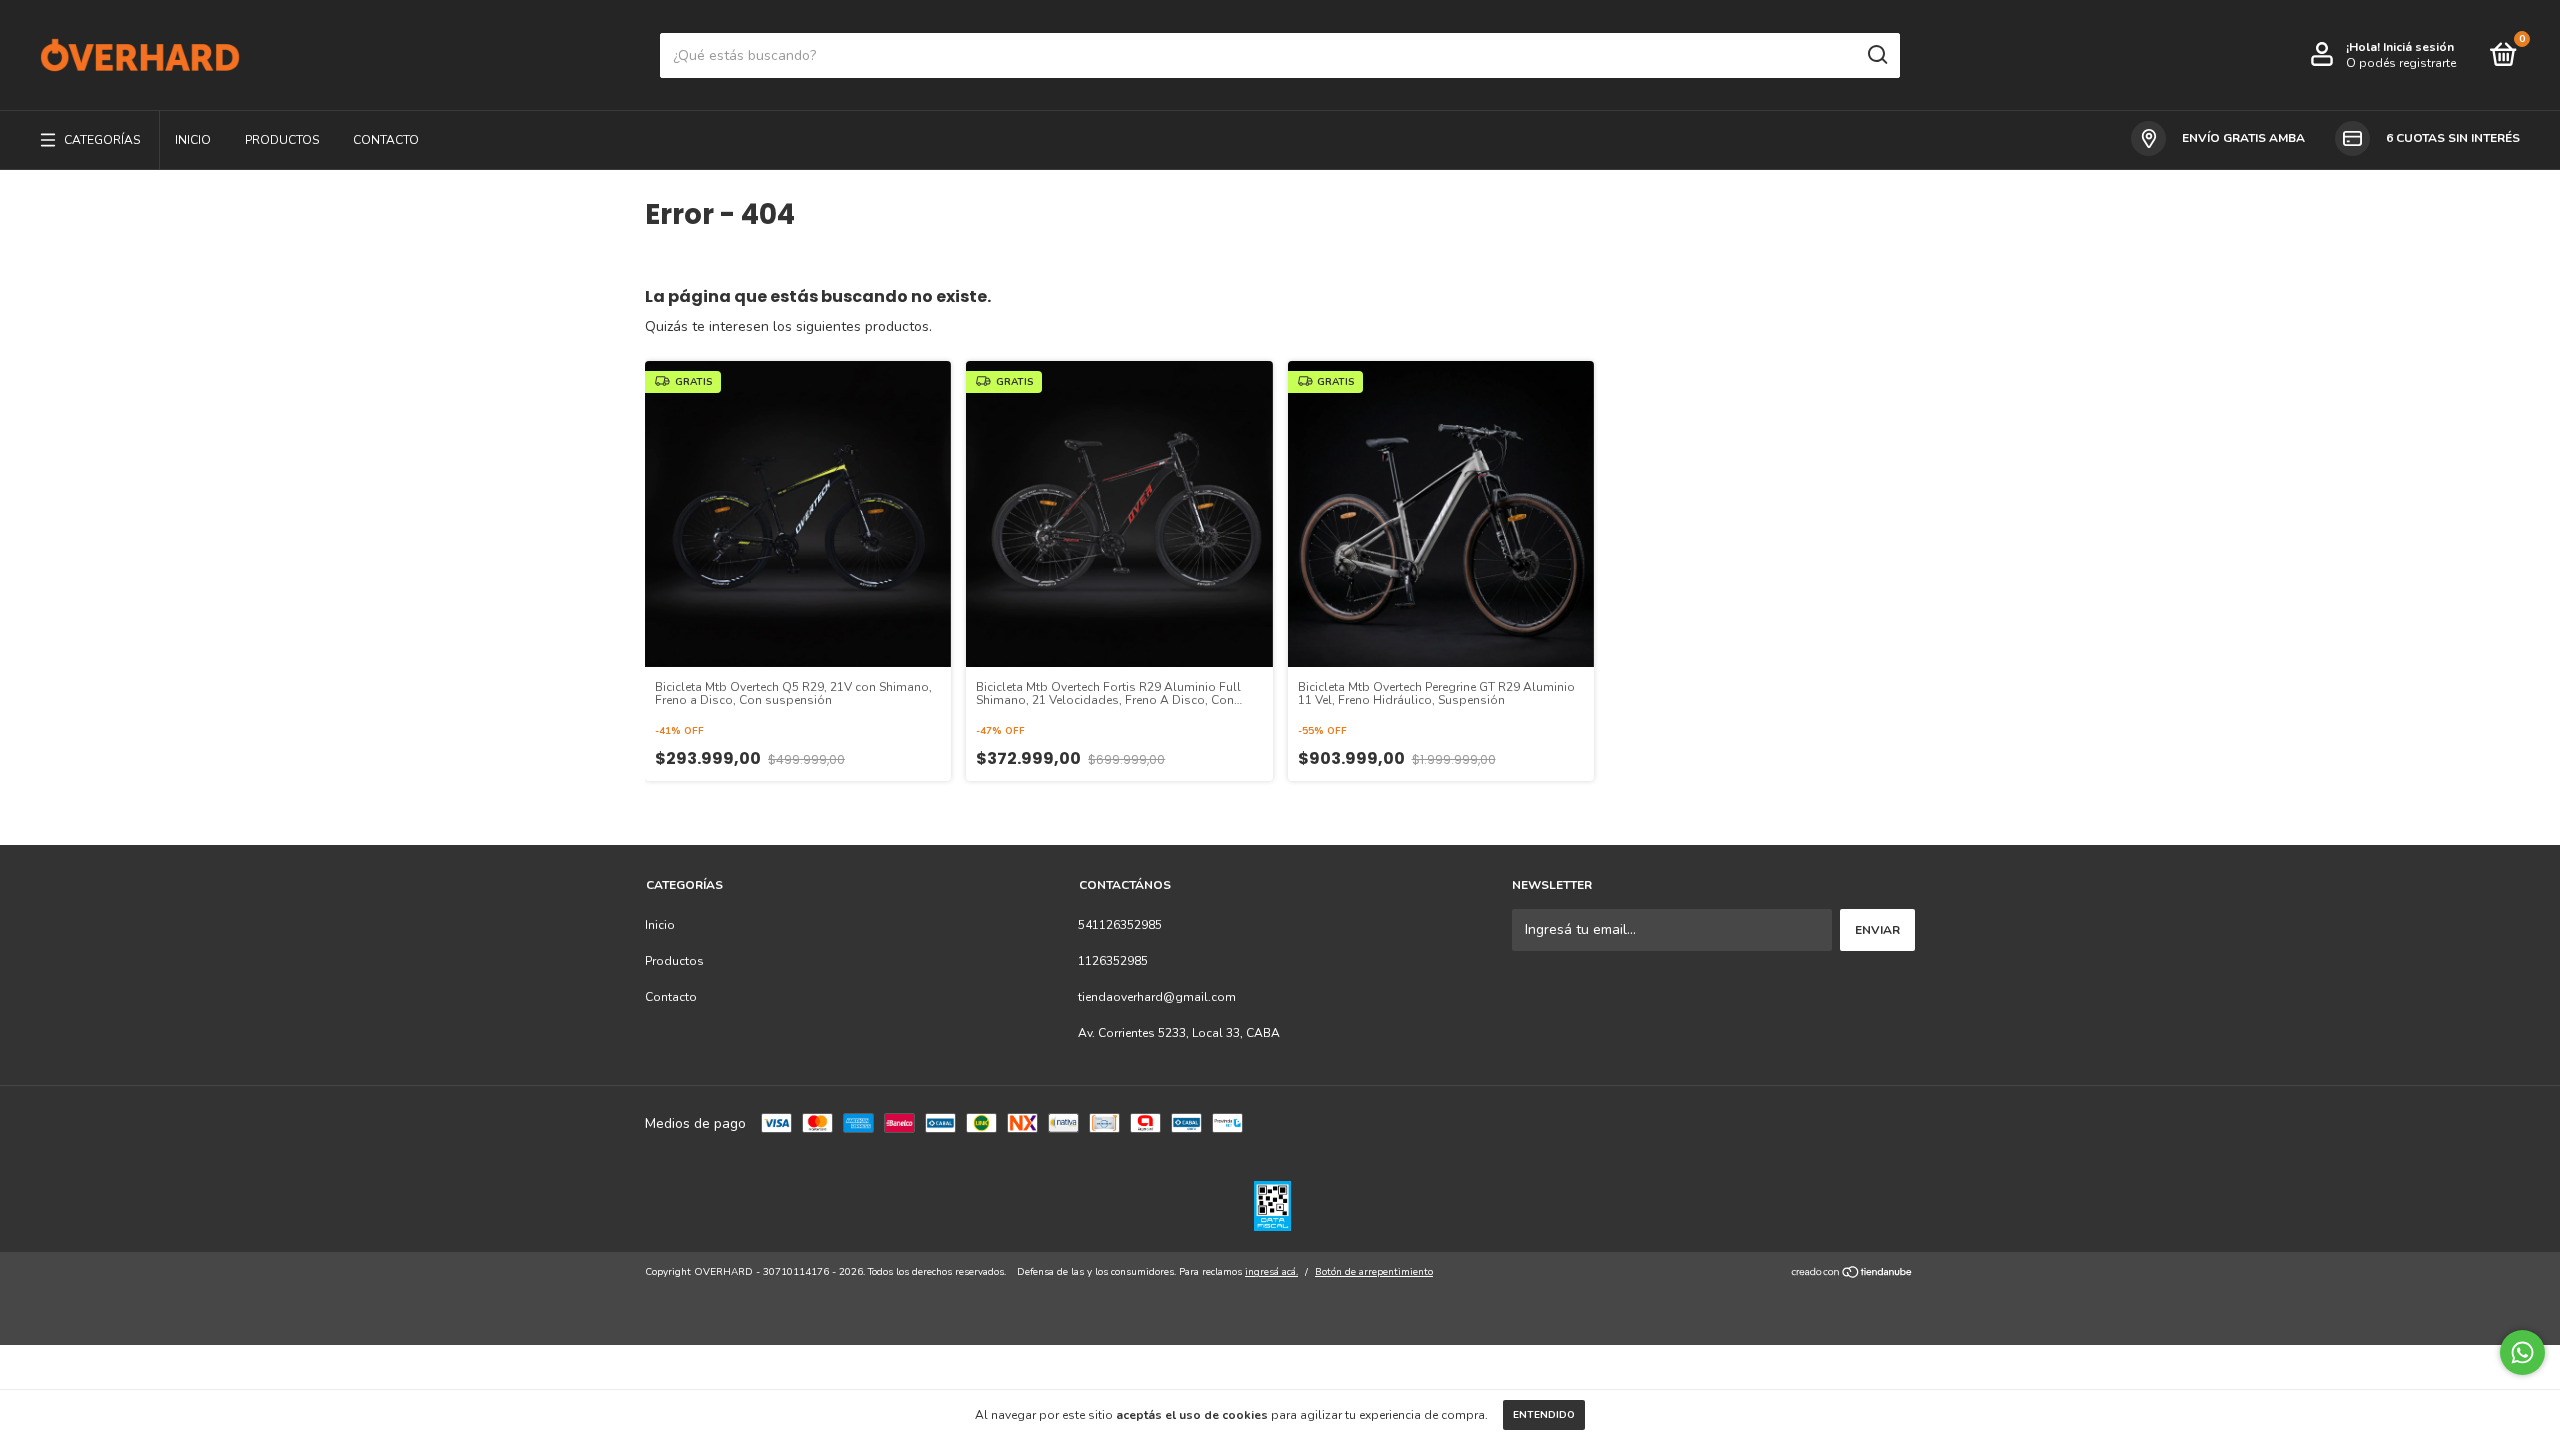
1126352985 (1113, 961)
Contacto (386, 140)
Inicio (193, 140)
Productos (282, 140)
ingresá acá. (1271, 1272)
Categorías (102, 140)
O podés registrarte (2401, 63)
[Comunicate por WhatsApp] (2522, 1352)
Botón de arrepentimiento (1374, 1272)
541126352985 (1120, 925)
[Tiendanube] (1852, 1274)
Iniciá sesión (2418, 47)
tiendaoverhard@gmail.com (1157, 997)
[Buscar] (1876, 55)
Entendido (1544, 1415)
